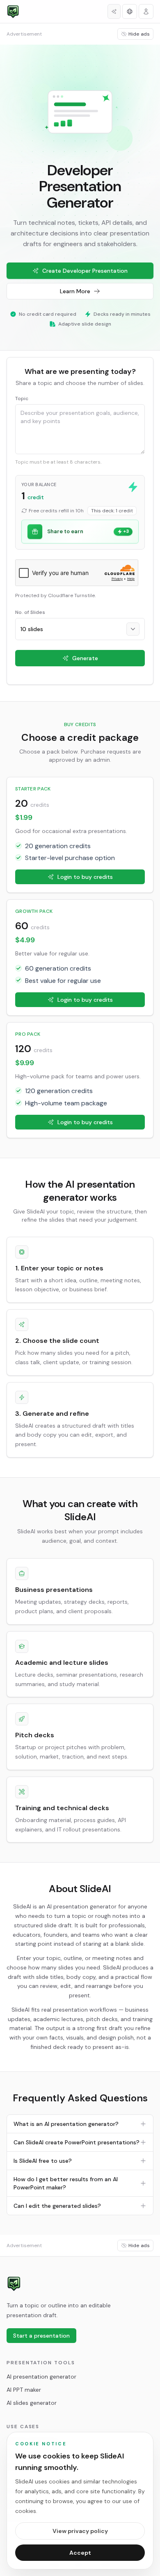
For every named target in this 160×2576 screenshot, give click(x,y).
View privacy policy (80, 2531)
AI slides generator (32, 2403)
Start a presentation (41, 2336)
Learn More (75, 291)
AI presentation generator (41, 2377)
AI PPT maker (24, 2390)
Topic (22, 398)
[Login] (146, 11)
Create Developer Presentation (85, 271)
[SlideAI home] (14, 2284)
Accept (80, 2553)
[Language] (130, 11)
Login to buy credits (85, 877)
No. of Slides (30, 612)
